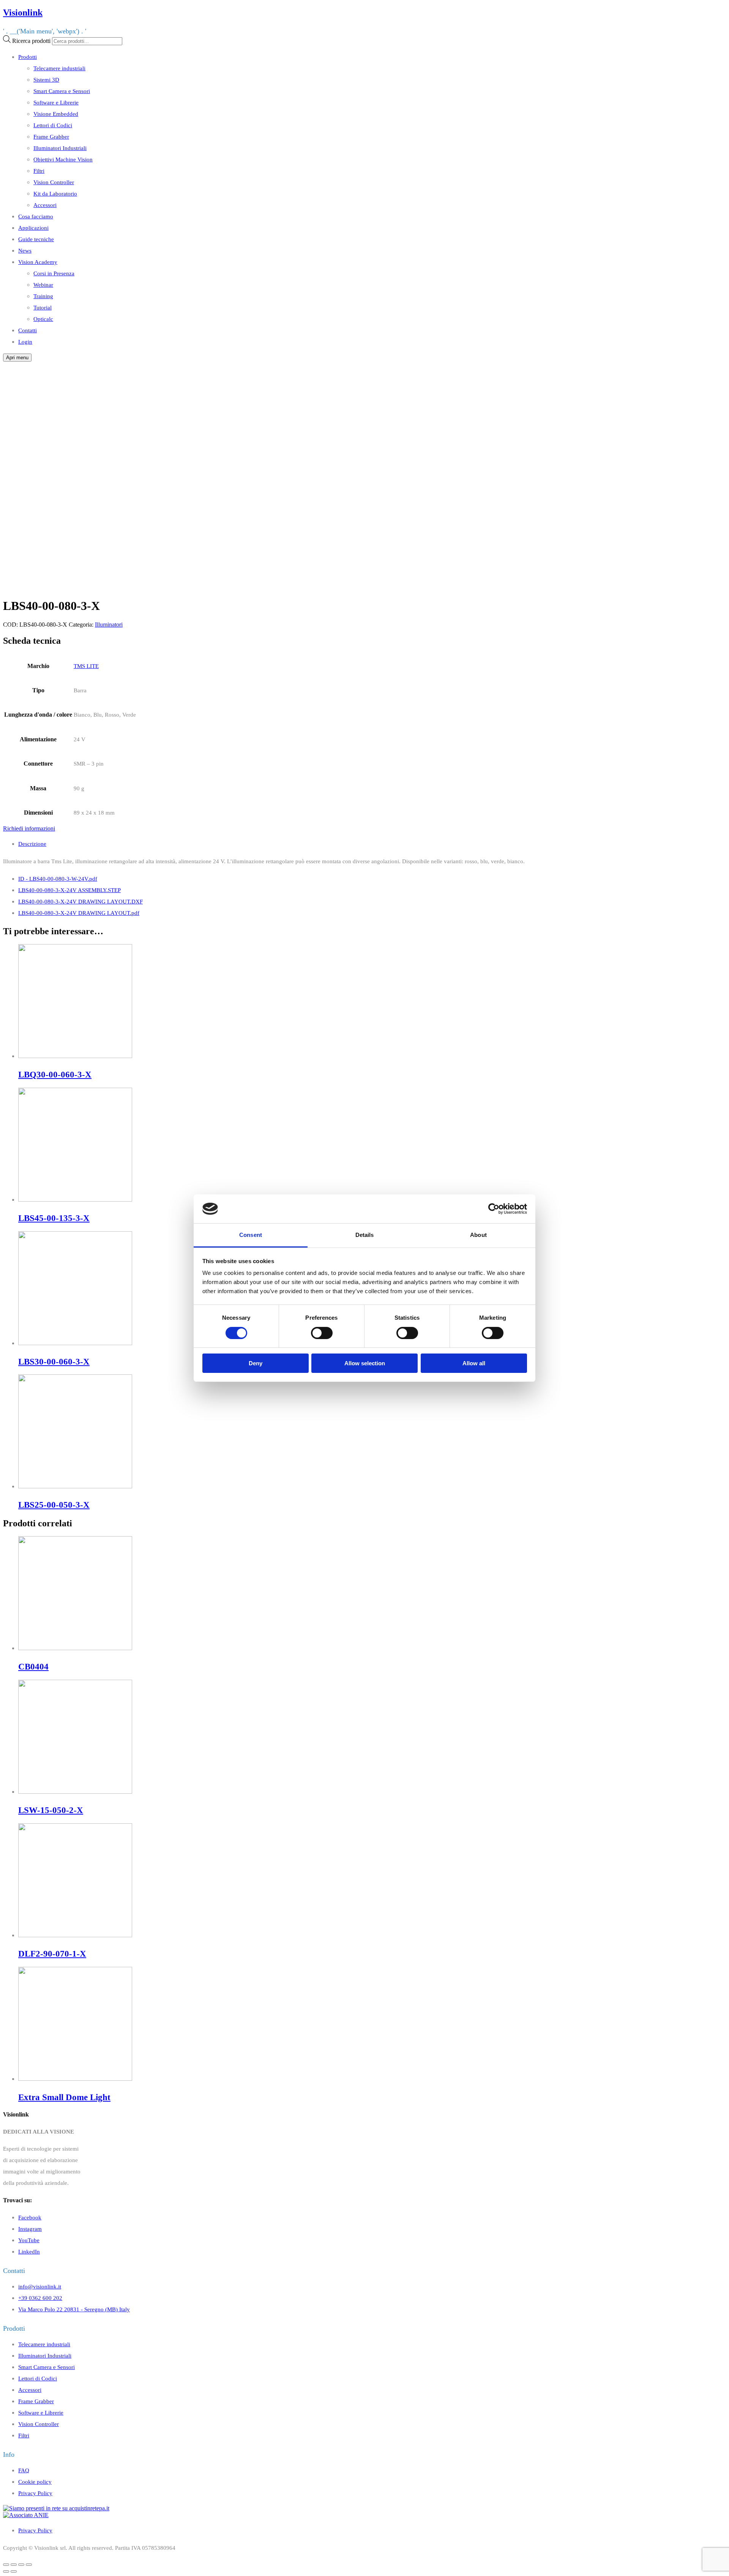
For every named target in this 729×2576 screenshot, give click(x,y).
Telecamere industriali (59, 68)
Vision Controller (54, 182)
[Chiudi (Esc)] (6, 2565)
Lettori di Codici (53, 125)
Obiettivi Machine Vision (63, 159)
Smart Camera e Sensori (62, 91)
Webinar (43, 285)
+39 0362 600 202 (40, 2298)
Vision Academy (38, 262)
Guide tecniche (36, 239)
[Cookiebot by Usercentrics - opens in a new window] (494, 1209)
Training (43, 296)
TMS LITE (86, 666)
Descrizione (32, 844)
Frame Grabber (51, 137)
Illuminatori (109, 625)
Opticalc (43, 319)
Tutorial (43, 307)
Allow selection (365, 1363)
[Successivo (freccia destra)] (14, 2571)
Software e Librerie (56, 102)
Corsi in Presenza (54, 273)
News (25, 250)
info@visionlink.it (40, 2286)
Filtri (39, 171)
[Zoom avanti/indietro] (29, 2565)
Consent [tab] (251, 1235)
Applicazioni (33, 228)
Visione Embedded (56, 114)
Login (25, 342)
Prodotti (28, 57)
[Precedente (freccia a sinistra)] (6, 2571)
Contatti (28, 330)
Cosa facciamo (36, 216)
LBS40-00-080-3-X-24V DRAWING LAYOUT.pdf (79, 913)
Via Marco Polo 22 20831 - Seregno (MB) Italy (74, 2309)
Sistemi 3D (46, 80)
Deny (256, 1363)
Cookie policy (35, 2482)
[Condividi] (14, 2565)
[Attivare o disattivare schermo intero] (21, 2565)
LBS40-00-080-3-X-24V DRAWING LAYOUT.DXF (80, 901)
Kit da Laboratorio (55, 193)
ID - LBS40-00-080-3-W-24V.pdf (58, 879)
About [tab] (478, 1235)
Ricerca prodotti (31, 41)
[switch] (322, 1333)
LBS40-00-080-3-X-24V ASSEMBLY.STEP (69, 890)
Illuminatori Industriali (60, 148)
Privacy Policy (35, 2493)
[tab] (372, 844)
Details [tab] (365, 1235)
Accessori (45, 205)
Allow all (474, 1363)
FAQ (24, 2470)
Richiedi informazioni (29, 828)
